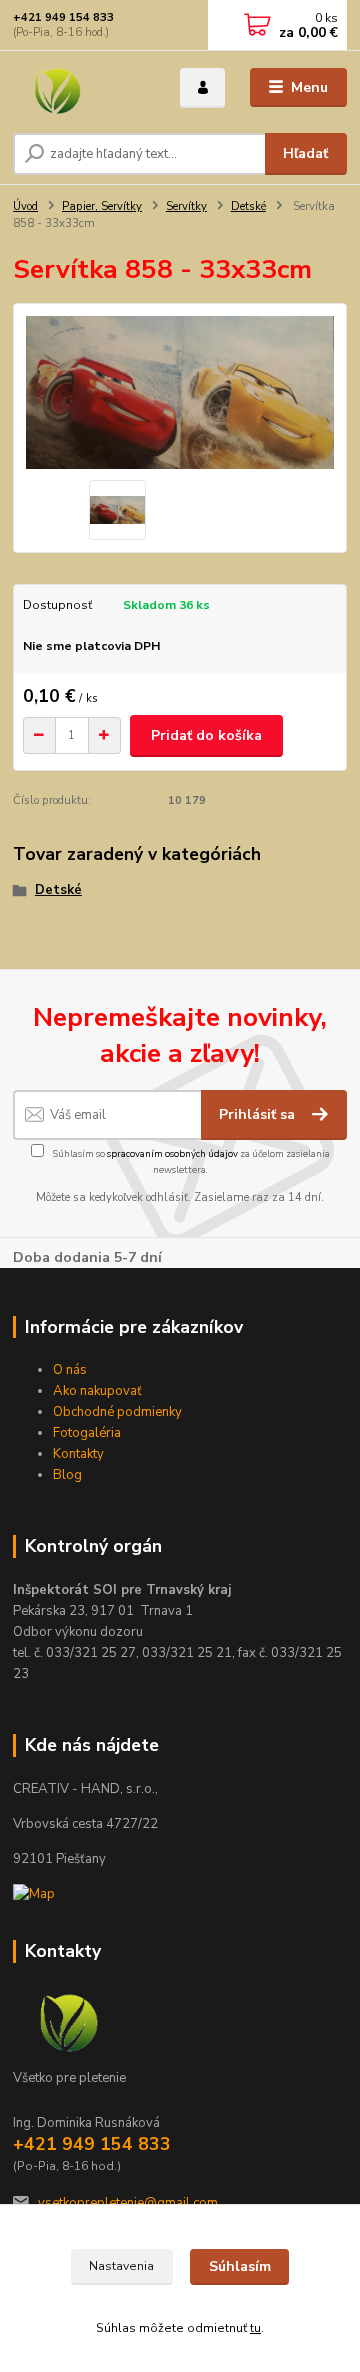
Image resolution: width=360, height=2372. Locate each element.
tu (255, 2328)
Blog (67, 1475)
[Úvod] (82, 88)
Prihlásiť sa (259, 1114)
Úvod (25, 206)
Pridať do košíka (206, 735)
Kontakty (78, 1454)
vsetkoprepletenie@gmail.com (128, 2203)
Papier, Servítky (102, 206)
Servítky (186, 206)
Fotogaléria (87, 1433)
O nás (70, 1370)
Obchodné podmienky (117, 1412)
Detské (248, 206)
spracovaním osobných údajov (172, 1153)
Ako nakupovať (97, 1391)
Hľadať (305, 153)
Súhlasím (240, 2266)
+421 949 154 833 (63, 17)
